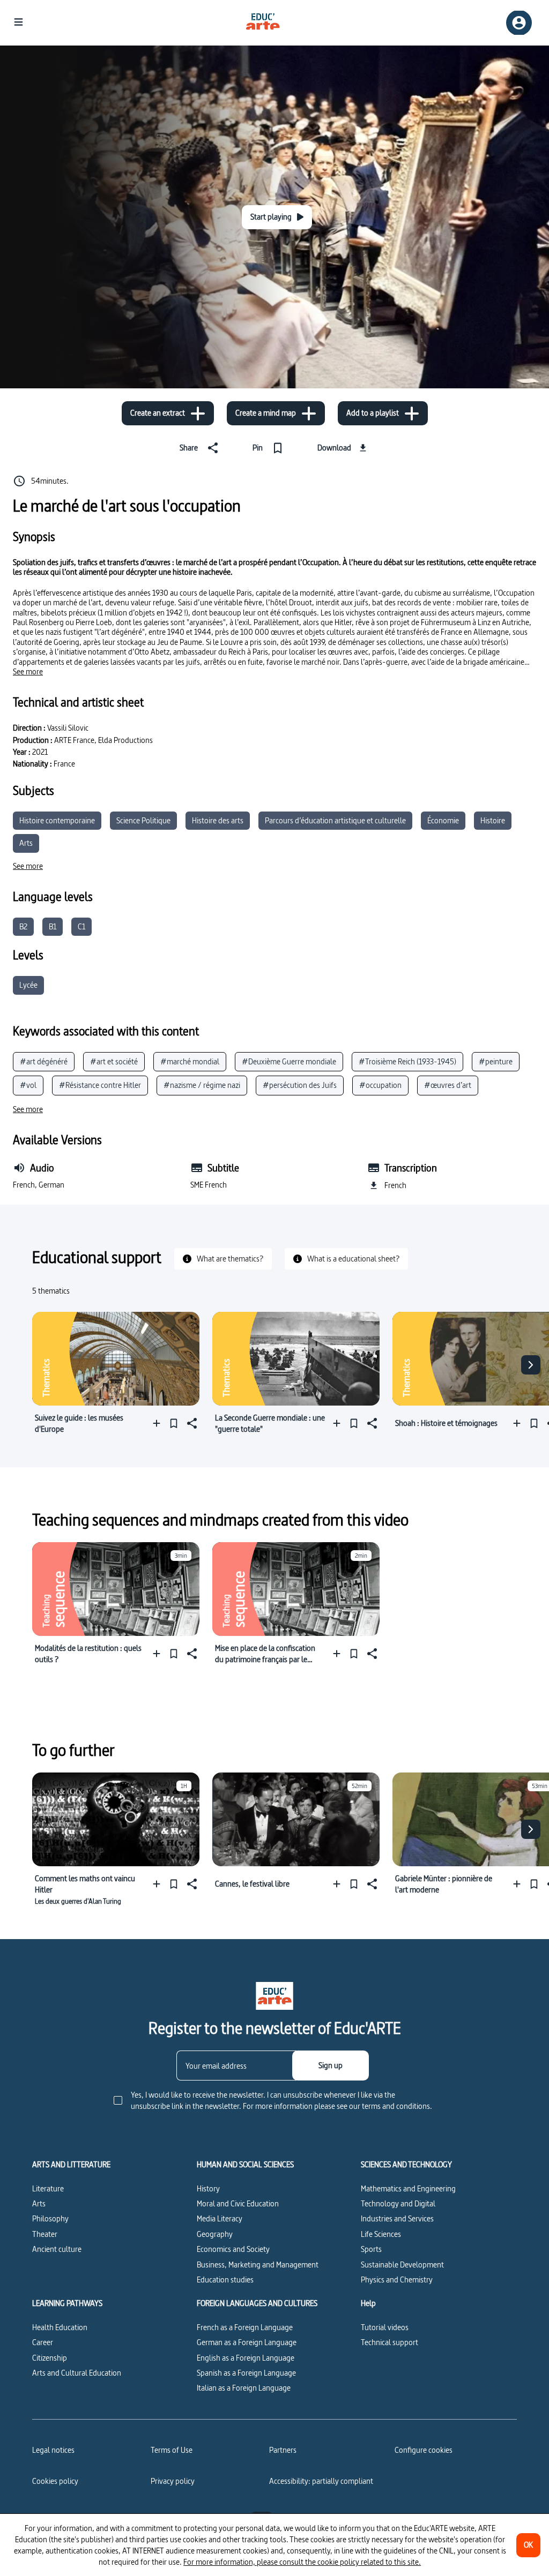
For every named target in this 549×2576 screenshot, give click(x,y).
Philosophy (50, 2218)
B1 (53, 926)
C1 (81, 926)
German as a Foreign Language (247, 2342)
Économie (443, 820)
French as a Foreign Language (245, 2327)
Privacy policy (173, 2481)
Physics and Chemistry (397, 2280)
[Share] (191, 1423)
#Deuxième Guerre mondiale (289, 1061)
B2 (23, 926)
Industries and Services (397, 2218)
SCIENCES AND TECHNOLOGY (406, 2165)
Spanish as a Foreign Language (246, 2373)
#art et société (114, 1061)
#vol (28, 1085)
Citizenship (50, 2358)
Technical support (390, 2342)
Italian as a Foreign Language (244, 2388)
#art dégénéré (44, 1061)
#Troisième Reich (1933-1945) (407, 1061)
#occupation (380, 1085)
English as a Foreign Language (246, 2358)
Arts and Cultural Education (77, 2373)
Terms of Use (172, 2450)
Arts (26, 843)
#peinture (496, 1061)
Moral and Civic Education (238, 2203)
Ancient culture (57, 2249)
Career (43, 2342)
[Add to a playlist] (159, 1423)
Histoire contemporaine (57, 820)
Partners (283, 2450)
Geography (215, 2234)
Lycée (28, 985)
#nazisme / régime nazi (202, 1085)
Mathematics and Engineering (408, 2188)
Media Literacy (220, 2218)
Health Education (60, 2327)
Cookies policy (55, 2481)
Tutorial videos (385, 2327)
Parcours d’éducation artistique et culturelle (335, 820)
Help (368, 2303)
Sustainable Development (402, 2265)
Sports (371, 2249)
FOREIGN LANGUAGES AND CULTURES (257, 2303)
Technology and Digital (398, 2203)
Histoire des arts (218, 820)
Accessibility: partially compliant (321, 2481)
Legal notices (53, 2450)
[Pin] (174, 1423)
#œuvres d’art (448, 1085)
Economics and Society (233, 2249)
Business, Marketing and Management (258, 2265)
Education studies (225, 2280)
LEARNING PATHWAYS (67, 2303)
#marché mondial (190, 1061)
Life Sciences (381, 2234)
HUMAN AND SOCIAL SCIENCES (245, 2165)
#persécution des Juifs (300, 1085)
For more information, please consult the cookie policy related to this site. (302, 2562)
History (208, 2188)
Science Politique (143, 820)
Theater (45, 2234)
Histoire (493, 820)
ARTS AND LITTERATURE (71, 2165)
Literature (48, 2188)
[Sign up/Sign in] (519, 23)
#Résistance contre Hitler (100, 1085)
